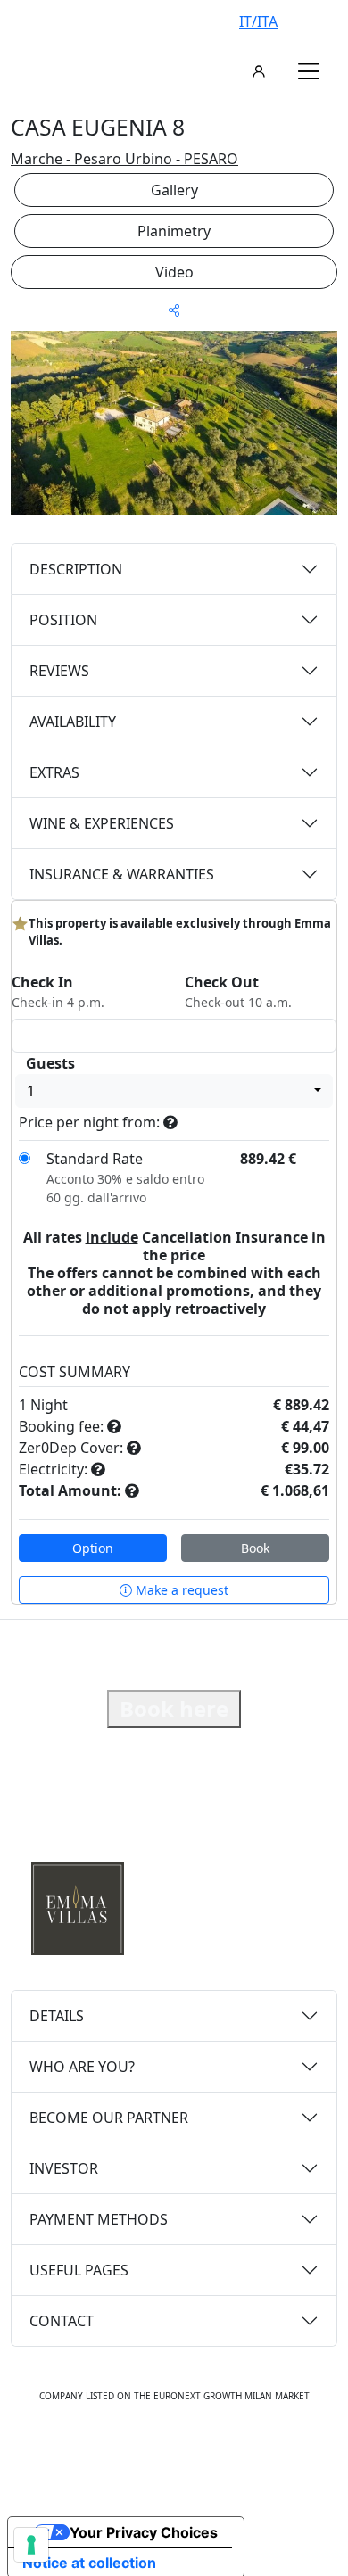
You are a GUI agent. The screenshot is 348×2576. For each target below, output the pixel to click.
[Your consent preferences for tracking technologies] (31, 2545)
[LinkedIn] (233, 2451)
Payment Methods (99, 2219)
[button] (309, 71)
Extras (54, 772)
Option (93, 1548)
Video (174, 272)
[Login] (259, 71)
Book (255, 1548)
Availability (73, 722)
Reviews (59, 671)
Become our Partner (109, 2118)
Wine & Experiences (102, 823)
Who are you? (82, 2067)
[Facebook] (117, 2451)
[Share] (174, 310)
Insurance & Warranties (122, 874)
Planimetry (174, 231)
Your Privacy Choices (144, 2532)
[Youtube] (194, 2451)
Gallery (174, 190)
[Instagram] (154, 2451)
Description (76, 569)
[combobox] (174, 1091)
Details (57, 2016)
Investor (64, 2168)
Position (63, 620)
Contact (62, 2321)
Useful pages (79, 2270)
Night (49, 1405)
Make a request (180, 1590)
